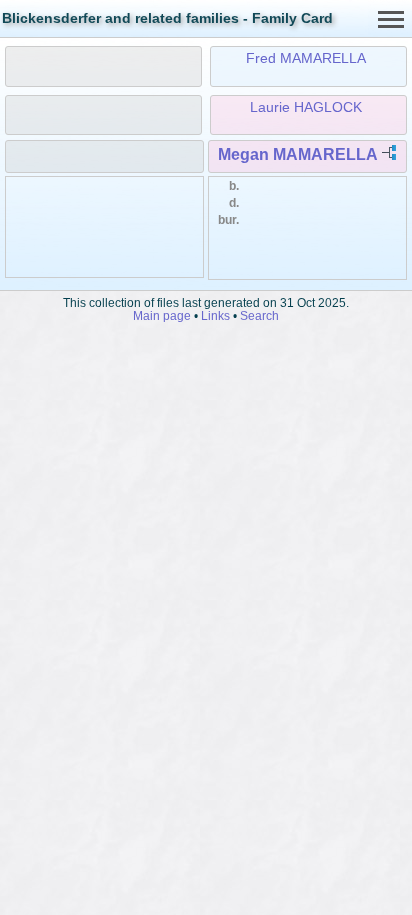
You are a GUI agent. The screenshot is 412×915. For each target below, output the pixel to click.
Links (215, 315)
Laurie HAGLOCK (306, 107)
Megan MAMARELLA (297, 154)
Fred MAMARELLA (306, 58)
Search (259, 315)
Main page (162, 315)
